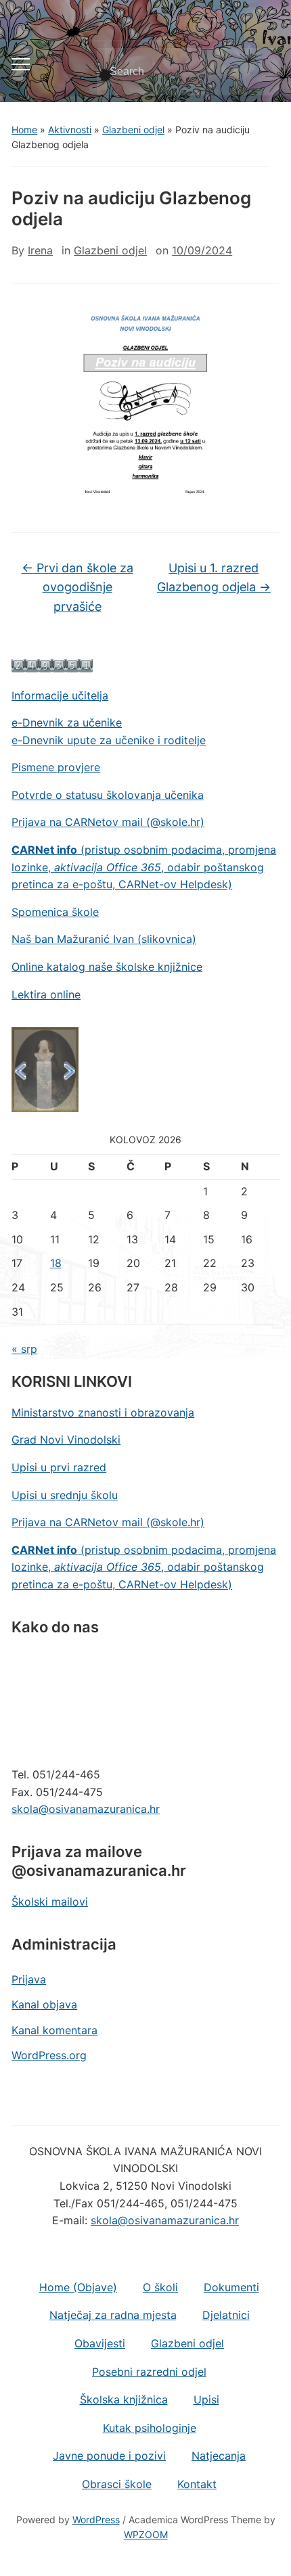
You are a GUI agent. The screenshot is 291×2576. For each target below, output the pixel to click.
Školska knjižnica (124, 2399)
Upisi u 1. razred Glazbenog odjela (214, 578)
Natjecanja (219, 2456)
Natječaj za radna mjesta (113, 2315)
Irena (40, 250)
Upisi (206, 2399)
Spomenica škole (55, 912)
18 (56, 1263)
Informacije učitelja (60, 695)
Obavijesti (100, 2343)
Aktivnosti (70, 130)
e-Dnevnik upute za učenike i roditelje (109, 740)
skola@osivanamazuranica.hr (86, 1809)
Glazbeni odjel (133, 130)
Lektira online (46, 994)
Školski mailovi (50, 1902)
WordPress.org (49, 2055)
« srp (24, 1349)
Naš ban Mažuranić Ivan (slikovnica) (104, 939)
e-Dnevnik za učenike (67, 722)
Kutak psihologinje (150, 2428)
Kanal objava (44, 2004)
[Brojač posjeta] (52, 664)
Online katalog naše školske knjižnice (107, 967)
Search (258, 72)
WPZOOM (146, 2534)
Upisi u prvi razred (59, 1467)
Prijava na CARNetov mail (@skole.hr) (108, 822)
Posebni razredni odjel (149, 2372)
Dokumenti (231, 2287)
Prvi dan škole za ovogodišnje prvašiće (77, 588)
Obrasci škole (117, 2484)
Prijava (29, 1979)
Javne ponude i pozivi (109, 2456)
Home (24, 130)
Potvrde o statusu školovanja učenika (108, 795)
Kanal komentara (54, 2030)
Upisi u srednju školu (65, 1495)
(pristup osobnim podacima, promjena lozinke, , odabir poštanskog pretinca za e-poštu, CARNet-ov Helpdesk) (144, 867)
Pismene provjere (56, 767)
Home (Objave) (78, 2287)
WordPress (96, 2520)
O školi (160, 2287)
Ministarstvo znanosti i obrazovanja (103, 1412)
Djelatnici (226, 2315)
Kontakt (197, 2484)
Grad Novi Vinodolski (66, 1440)
